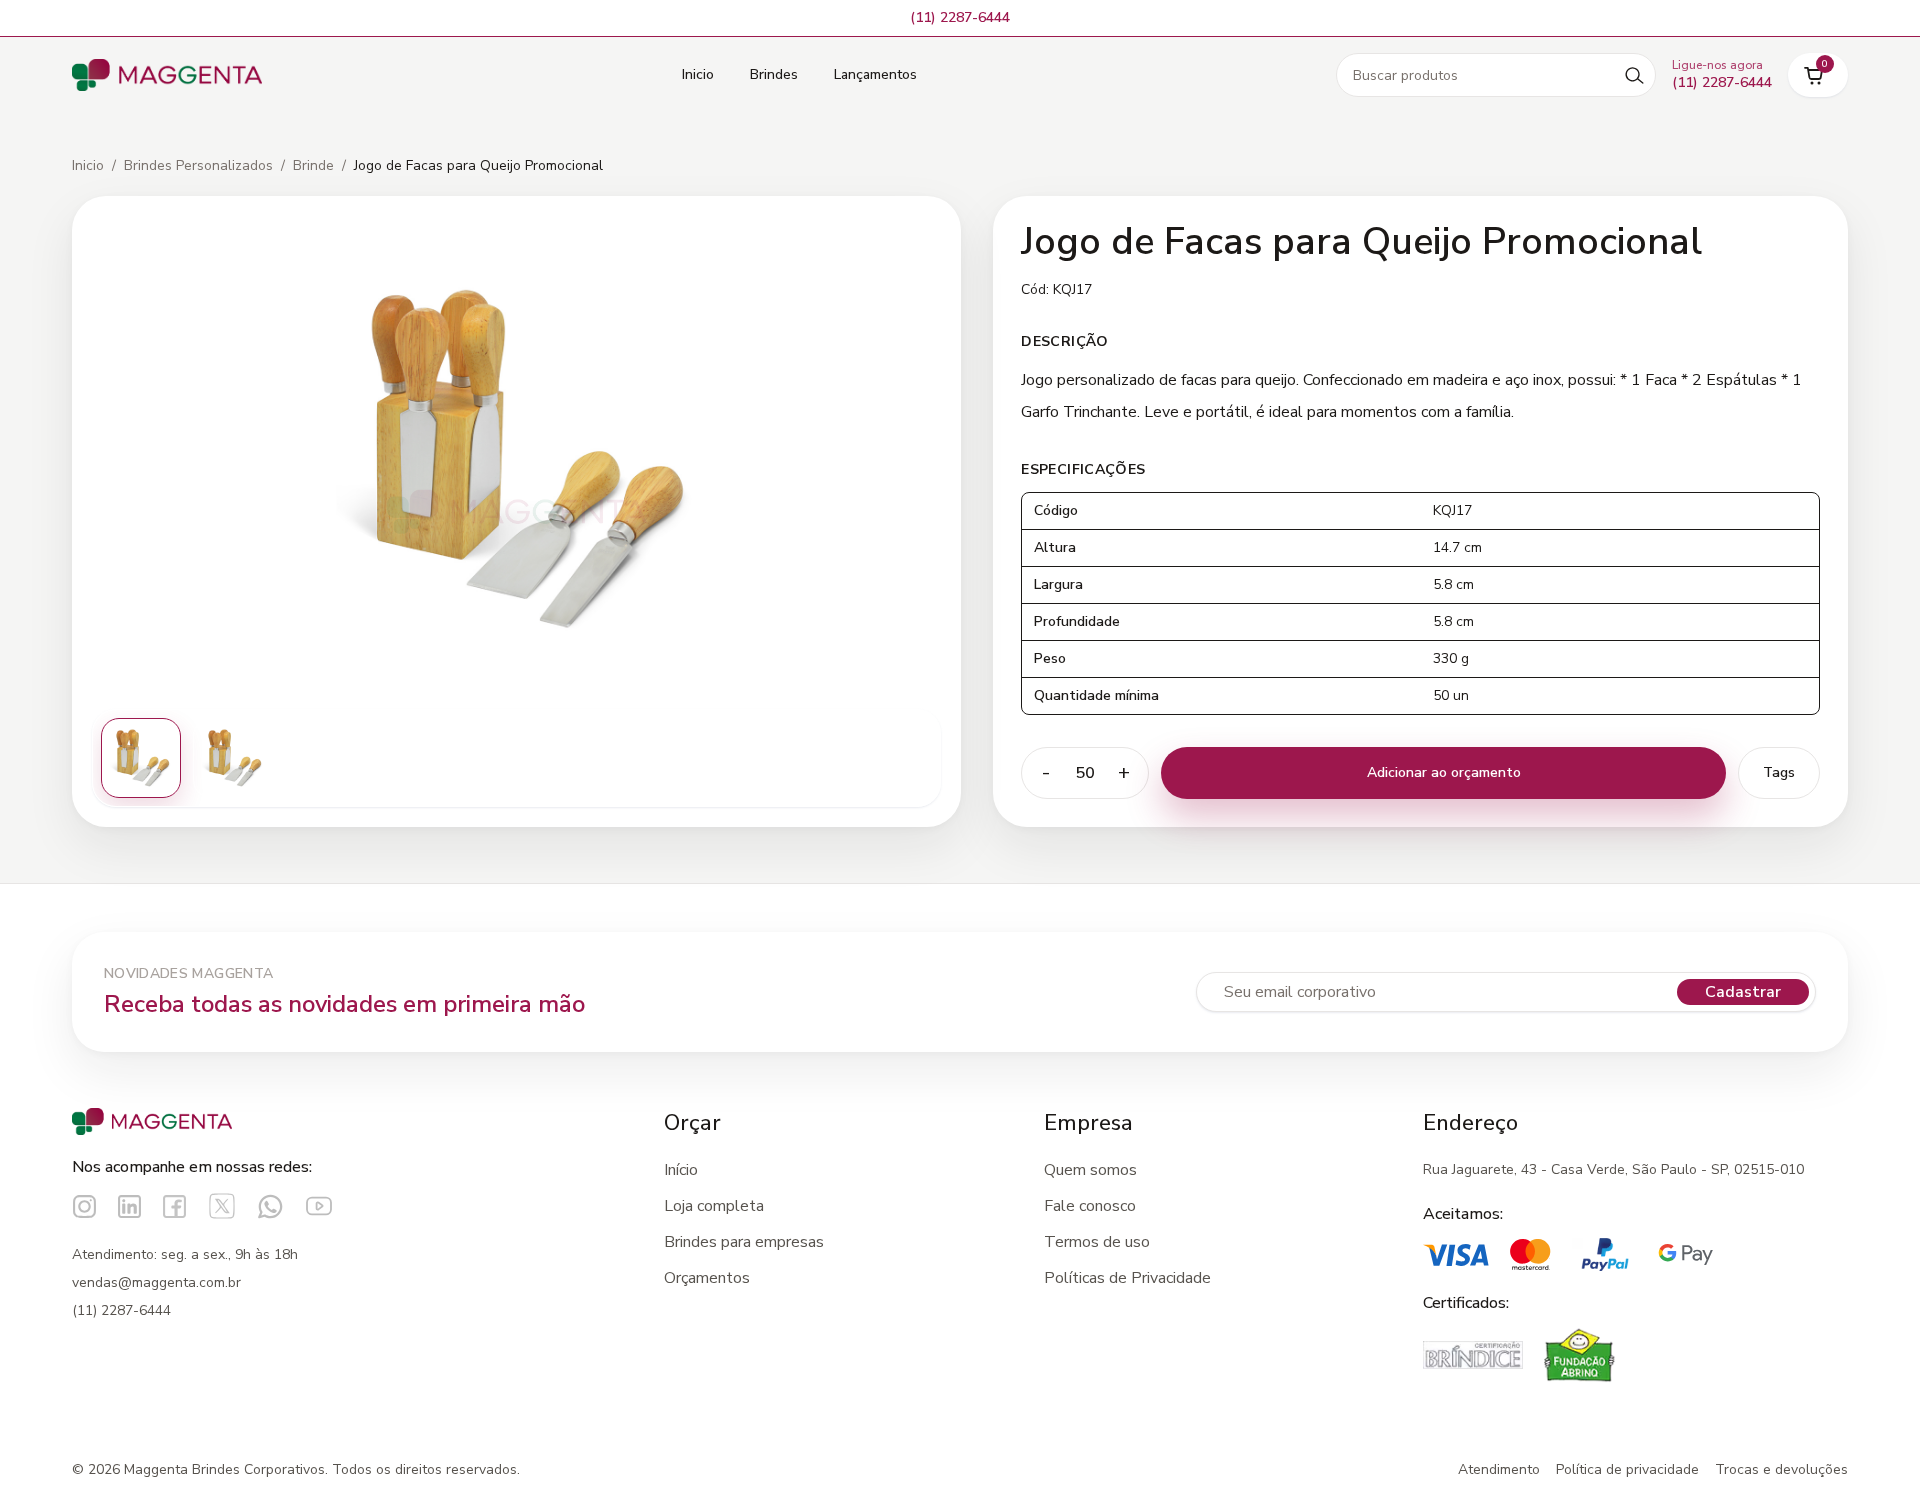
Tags (1779, 772)
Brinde (313, 165)
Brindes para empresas (744, 1242)
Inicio (698, 74)
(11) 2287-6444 (121, 1310)
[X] (222, 1206)
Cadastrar (1743, 992)
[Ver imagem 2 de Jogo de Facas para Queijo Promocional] (233, 758)
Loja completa (714, 1206)
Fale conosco (1090, 1206)
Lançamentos (875, 74)
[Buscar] (1634, 75)
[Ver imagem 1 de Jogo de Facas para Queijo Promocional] (141, 758)
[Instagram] (84, 1206)
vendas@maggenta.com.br (156, 1282)
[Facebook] (174, 1206)
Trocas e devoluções (1781, 1469)
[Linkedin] (129, 1206)
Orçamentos (707, 1278)
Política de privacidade (1627, 1469)
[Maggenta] (167, 75)
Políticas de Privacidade (1127, 1278)
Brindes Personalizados (198, 165)
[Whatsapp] (270, 1206)
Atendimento (1499, 1469)
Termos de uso (1097, 1242)
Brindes (774, 74)
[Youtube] (319, 1206)
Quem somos (1090, 1170)
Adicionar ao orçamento (1444, 772)
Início (681, 1170)
